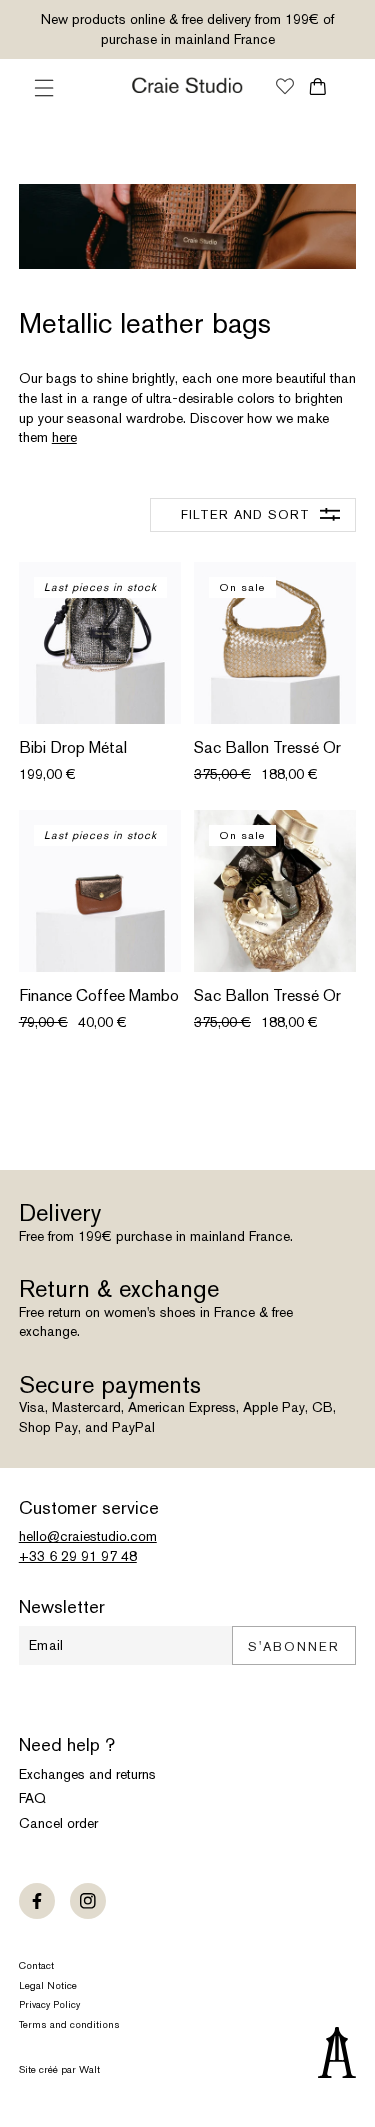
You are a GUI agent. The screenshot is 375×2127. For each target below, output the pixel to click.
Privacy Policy (49, 2004)
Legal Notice (48, 1985)
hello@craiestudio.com (88, 1536)
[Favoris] (285, 88)
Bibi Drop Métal (73, 748)
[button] (44, 88)
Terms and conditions (69, 2024)
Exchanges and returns (87, 1774)
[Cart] (317, 86)
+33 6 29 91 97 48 (78, 1556)
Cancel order (58, 1823)
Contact (36, 1965)
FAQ (32, 1798)
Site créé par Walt (59, 2069)
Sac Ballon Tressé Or (267, 748)
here (64, 437)
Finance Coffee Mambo (99, 996)
